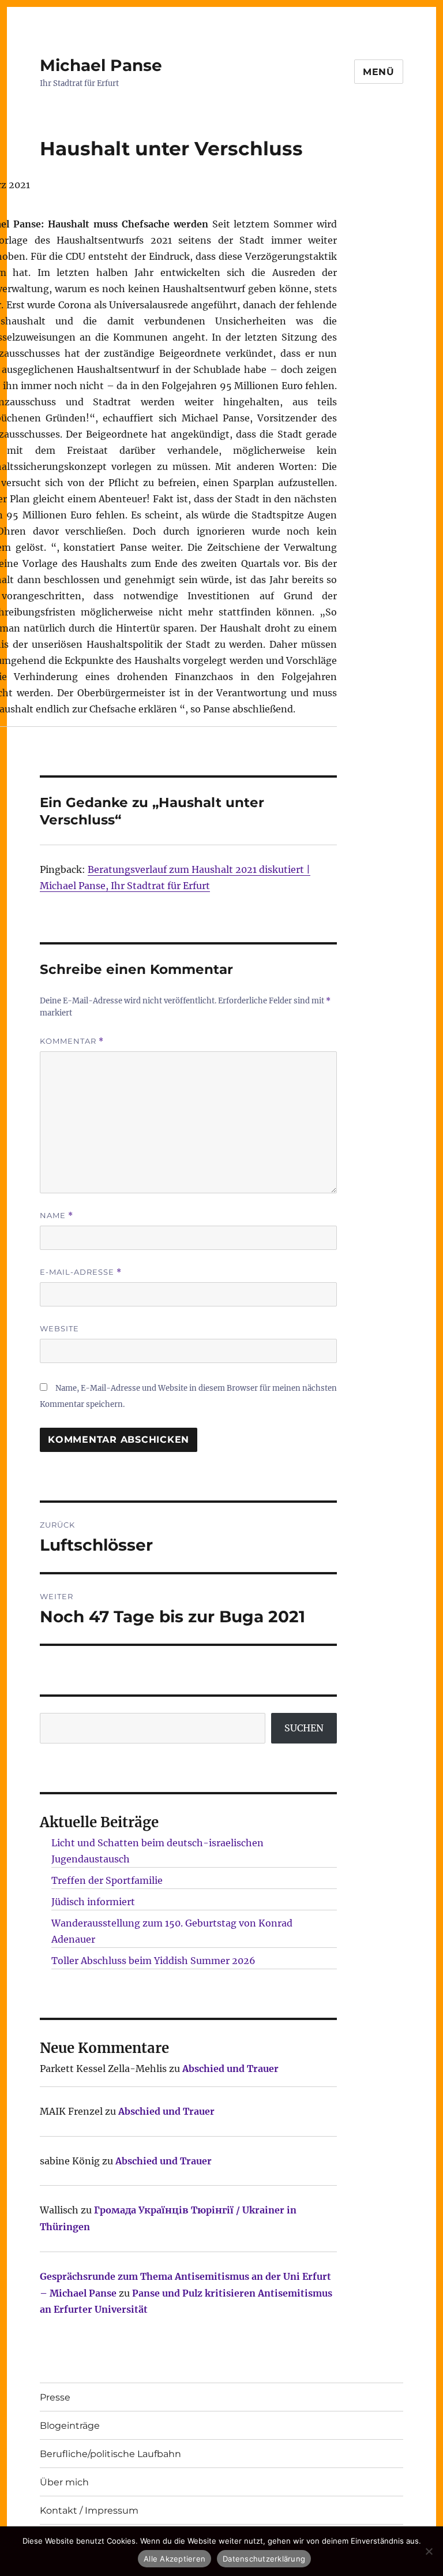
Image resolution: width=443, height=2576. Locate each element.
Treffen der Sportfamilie (107, 1880)
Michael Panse (101, 65)
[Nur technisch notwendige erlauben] (429, 2551)
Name (57, 1216)
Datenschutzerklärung (264, 2559)
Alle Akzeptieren (174, 2559)
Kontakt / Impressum (89, 2510)
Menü (379, 72)
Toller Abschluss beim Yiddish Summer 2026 (153, 1961)
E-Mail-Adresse (81, 1272)
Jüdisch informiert (93, 1902)
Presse (55, 2397)
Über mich (64, 2482)
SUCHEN (304, 1728)
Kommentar (72, 1041)
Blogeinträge (70, 2426)
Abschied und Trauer (230, 2069)
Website (59, 1328)
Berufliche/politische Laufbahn (110, 2454)
